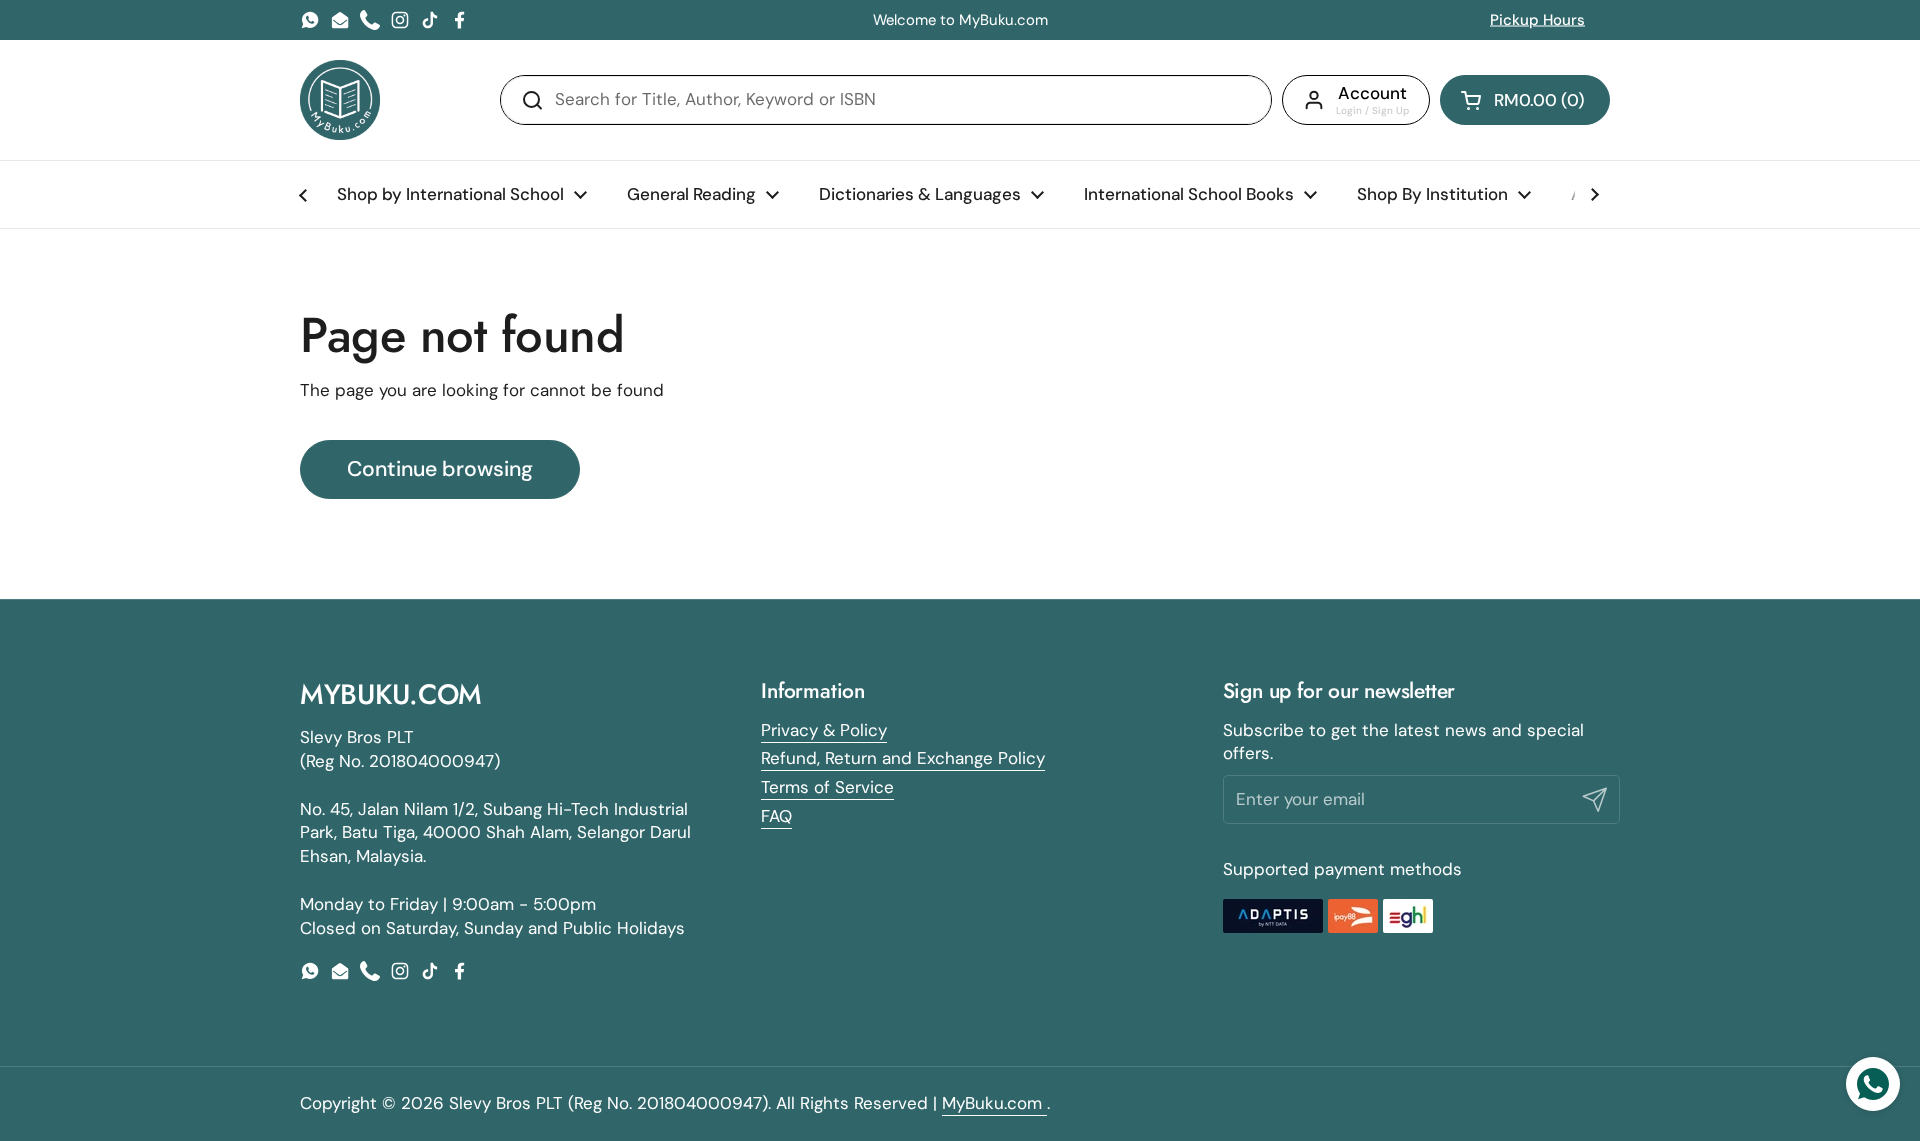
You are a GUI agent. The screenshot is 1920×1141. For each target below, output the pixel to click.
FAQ (776, 816)
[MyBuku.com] (340, 100)
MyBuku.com (994, 1103)
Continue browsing (440, 469)
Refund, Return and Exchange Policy (903, 758)
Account (1372, 93)
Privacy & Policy (824, 730)
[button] (1525, 100)
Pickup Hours (1537, 20)
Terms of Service (827, 787)
